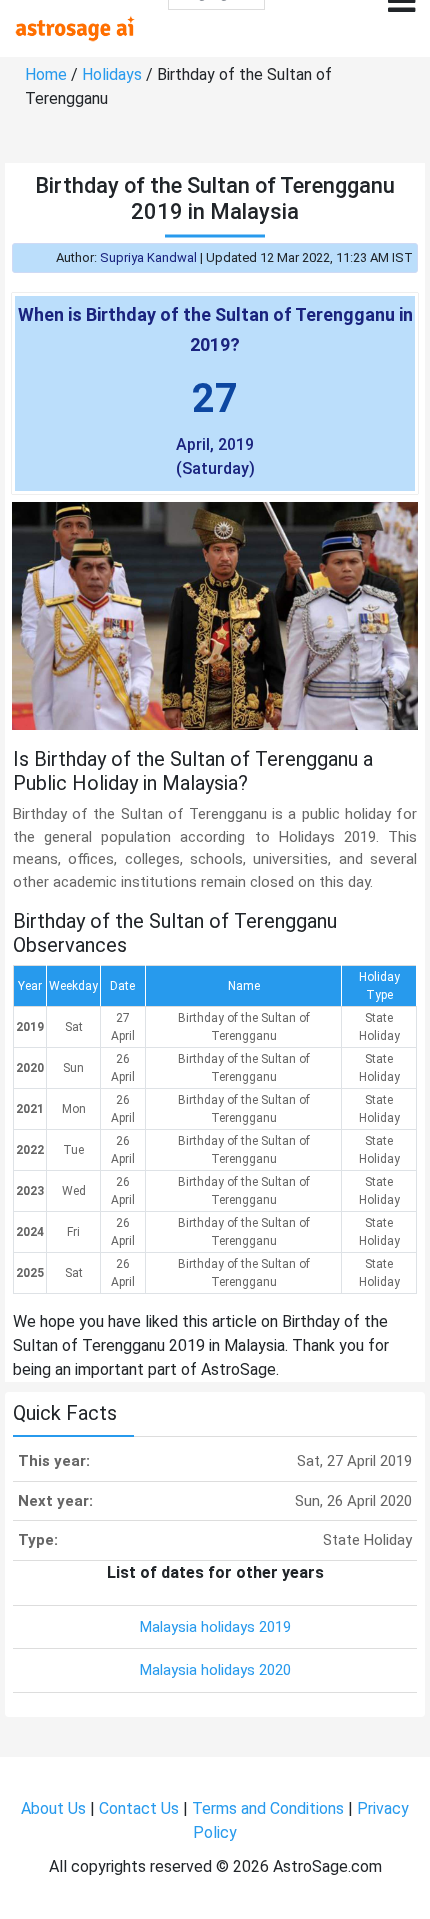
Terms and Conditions (268, 1808)
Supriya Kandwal (148, 257)
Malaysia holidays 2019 (215, 1627)
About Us (53, 1808)
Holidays (112, 74)
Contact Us (139, 1808)
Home (46, 74)
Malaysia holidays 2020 (215, 1670)
